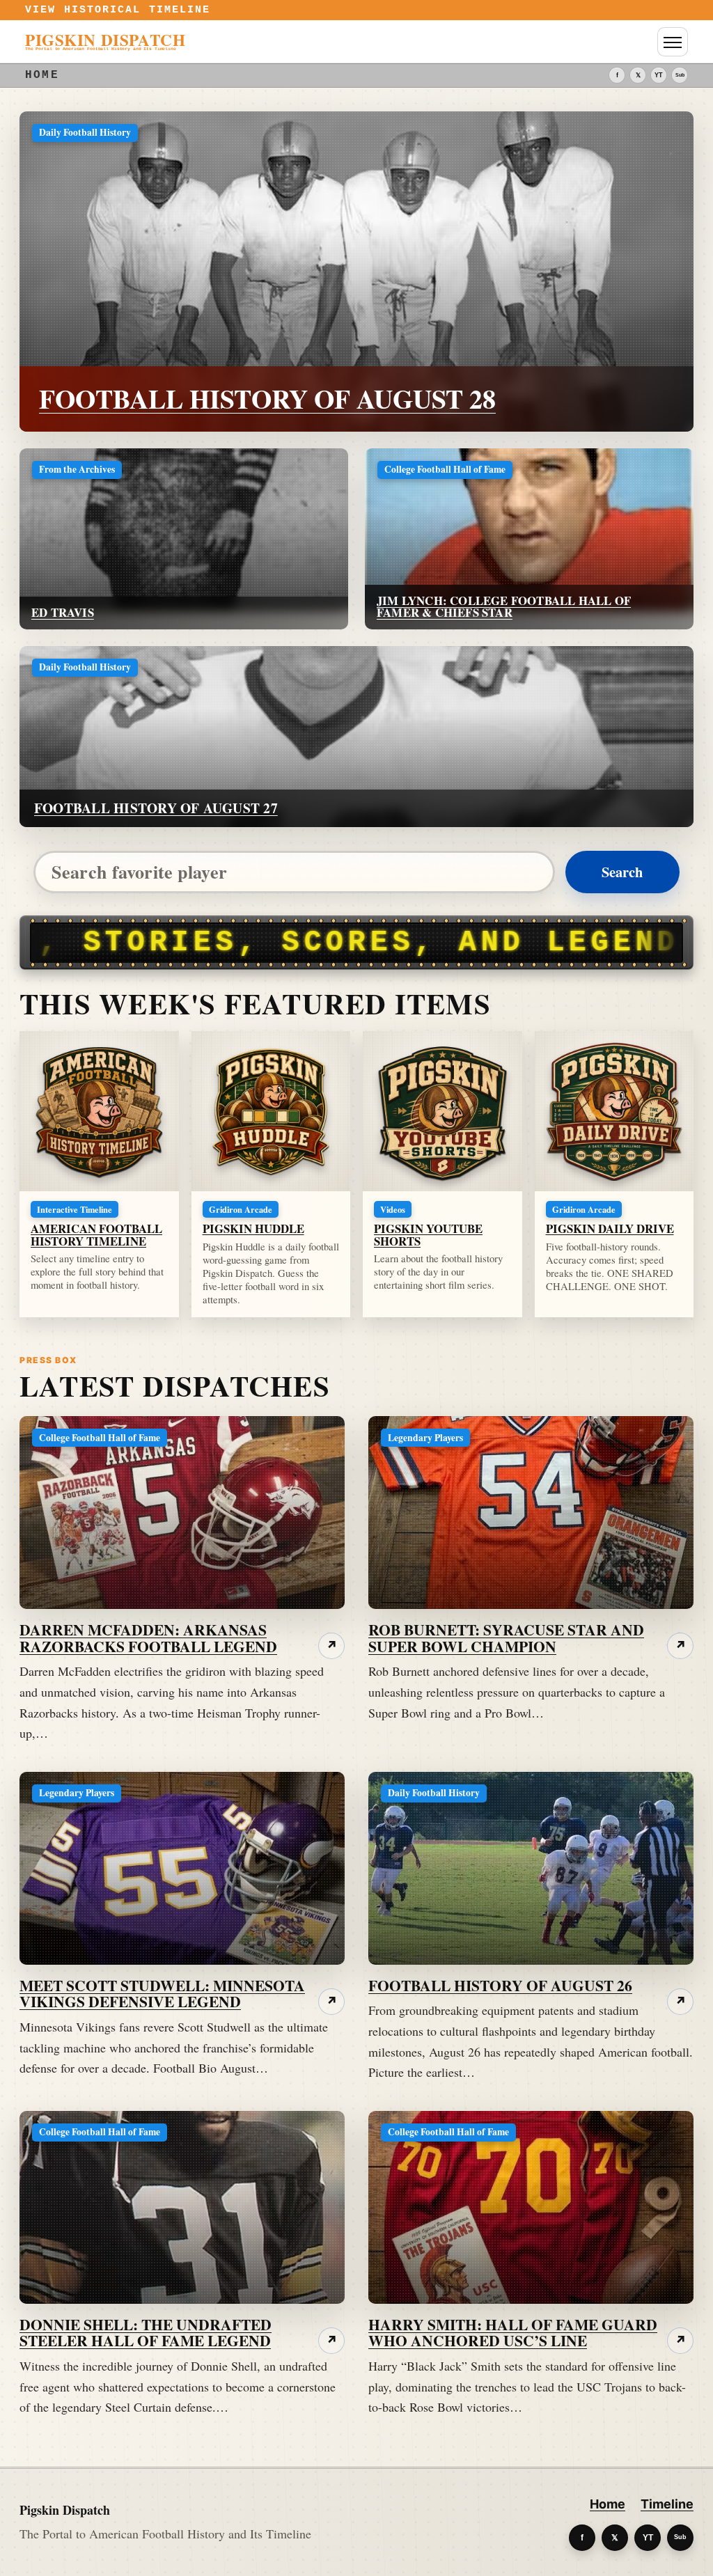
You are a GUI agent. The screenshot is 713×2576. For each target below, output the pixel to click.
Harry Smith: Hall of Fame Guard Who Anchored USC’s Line (513, 2333)
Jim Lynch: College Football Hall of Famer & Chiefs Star (504, 606)
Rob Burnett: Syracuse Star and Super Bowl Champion (506, 1638)
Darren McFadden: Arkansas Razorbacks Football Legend (148, 1638)
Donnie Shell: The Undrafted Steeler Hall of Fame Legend (146, 2333)
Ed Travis (63, 612)
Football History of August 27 (156, 808)
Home (608, 2504)
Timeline (667, 2504)
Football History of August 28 (267, 399)
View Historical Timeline (118, 10)
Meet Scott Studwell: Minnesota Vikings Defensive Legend (162, 1994)
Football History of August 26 (500, 1985)
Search (622, 872)
